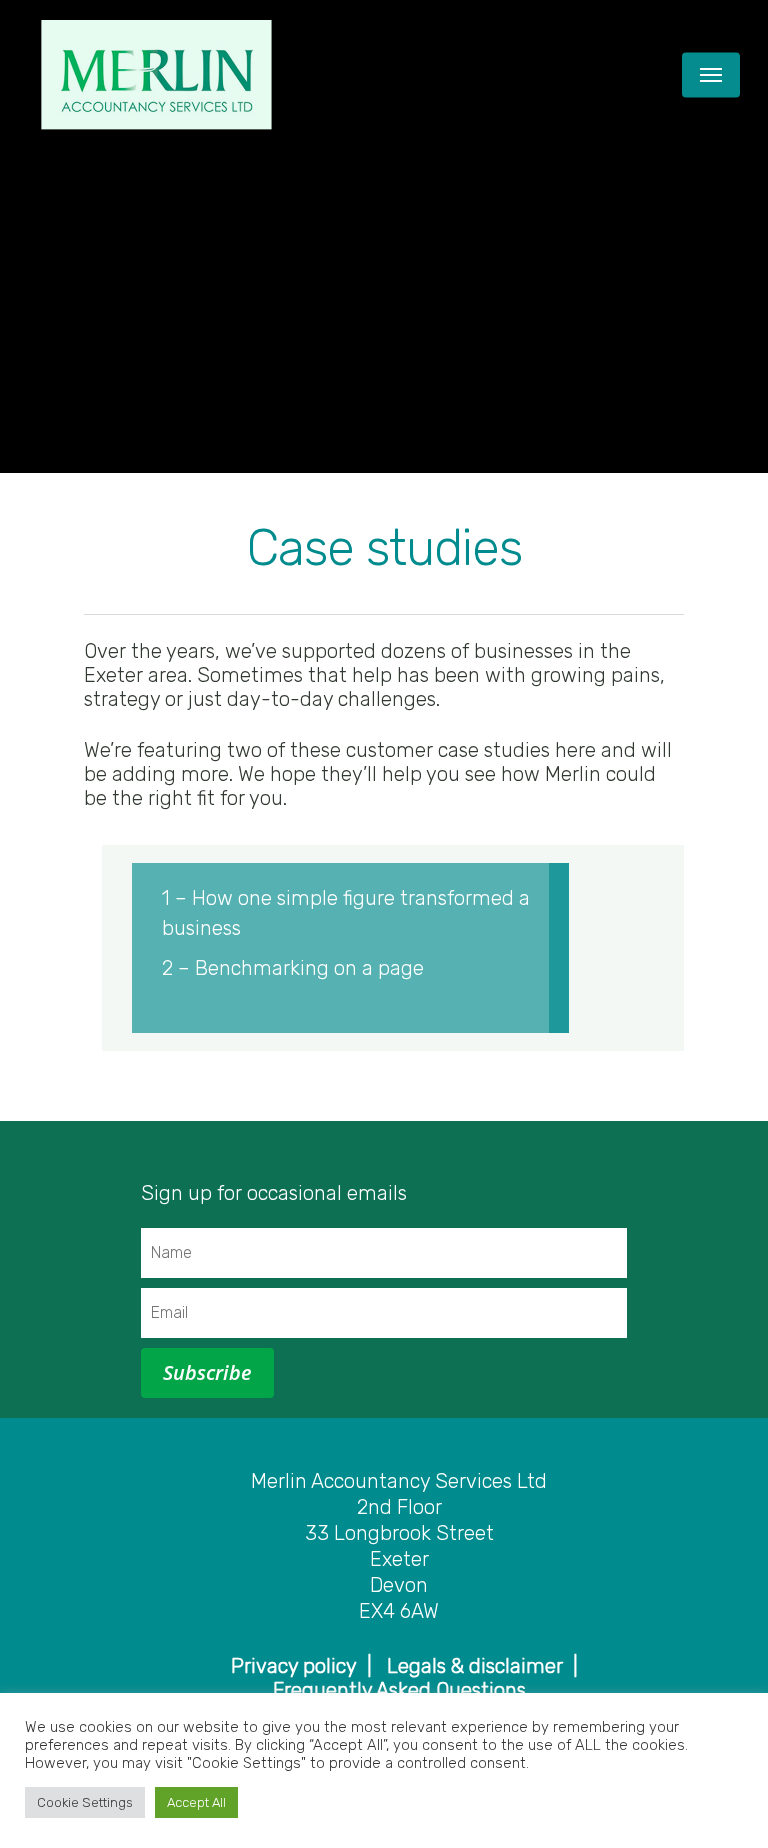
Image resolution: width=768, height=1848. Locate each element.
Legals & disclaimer (475, 1666)
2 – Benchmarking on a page (293, 968)
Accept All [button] (196, 1802)
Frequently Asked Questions (399, 1690)
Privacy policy (294, 1666)
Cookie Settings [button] (85, 1802)
